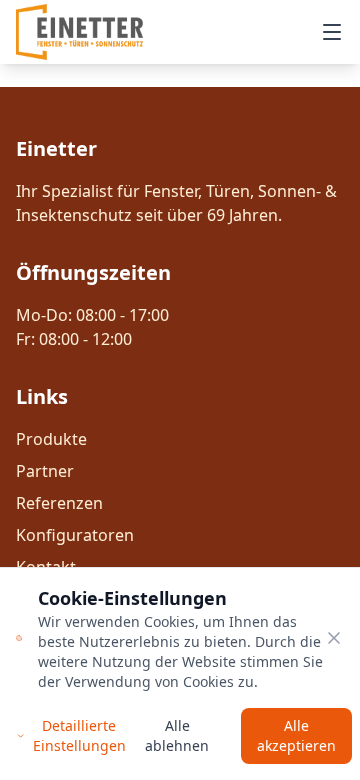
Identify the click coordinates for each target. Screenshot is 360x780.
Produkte (51, 439)
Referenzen (59, 503)
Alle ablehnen (177, 735)
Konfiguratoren (75, 535)
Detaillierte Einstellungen (79, 735)
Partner (45, 471)
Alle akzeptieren (296, 735)
